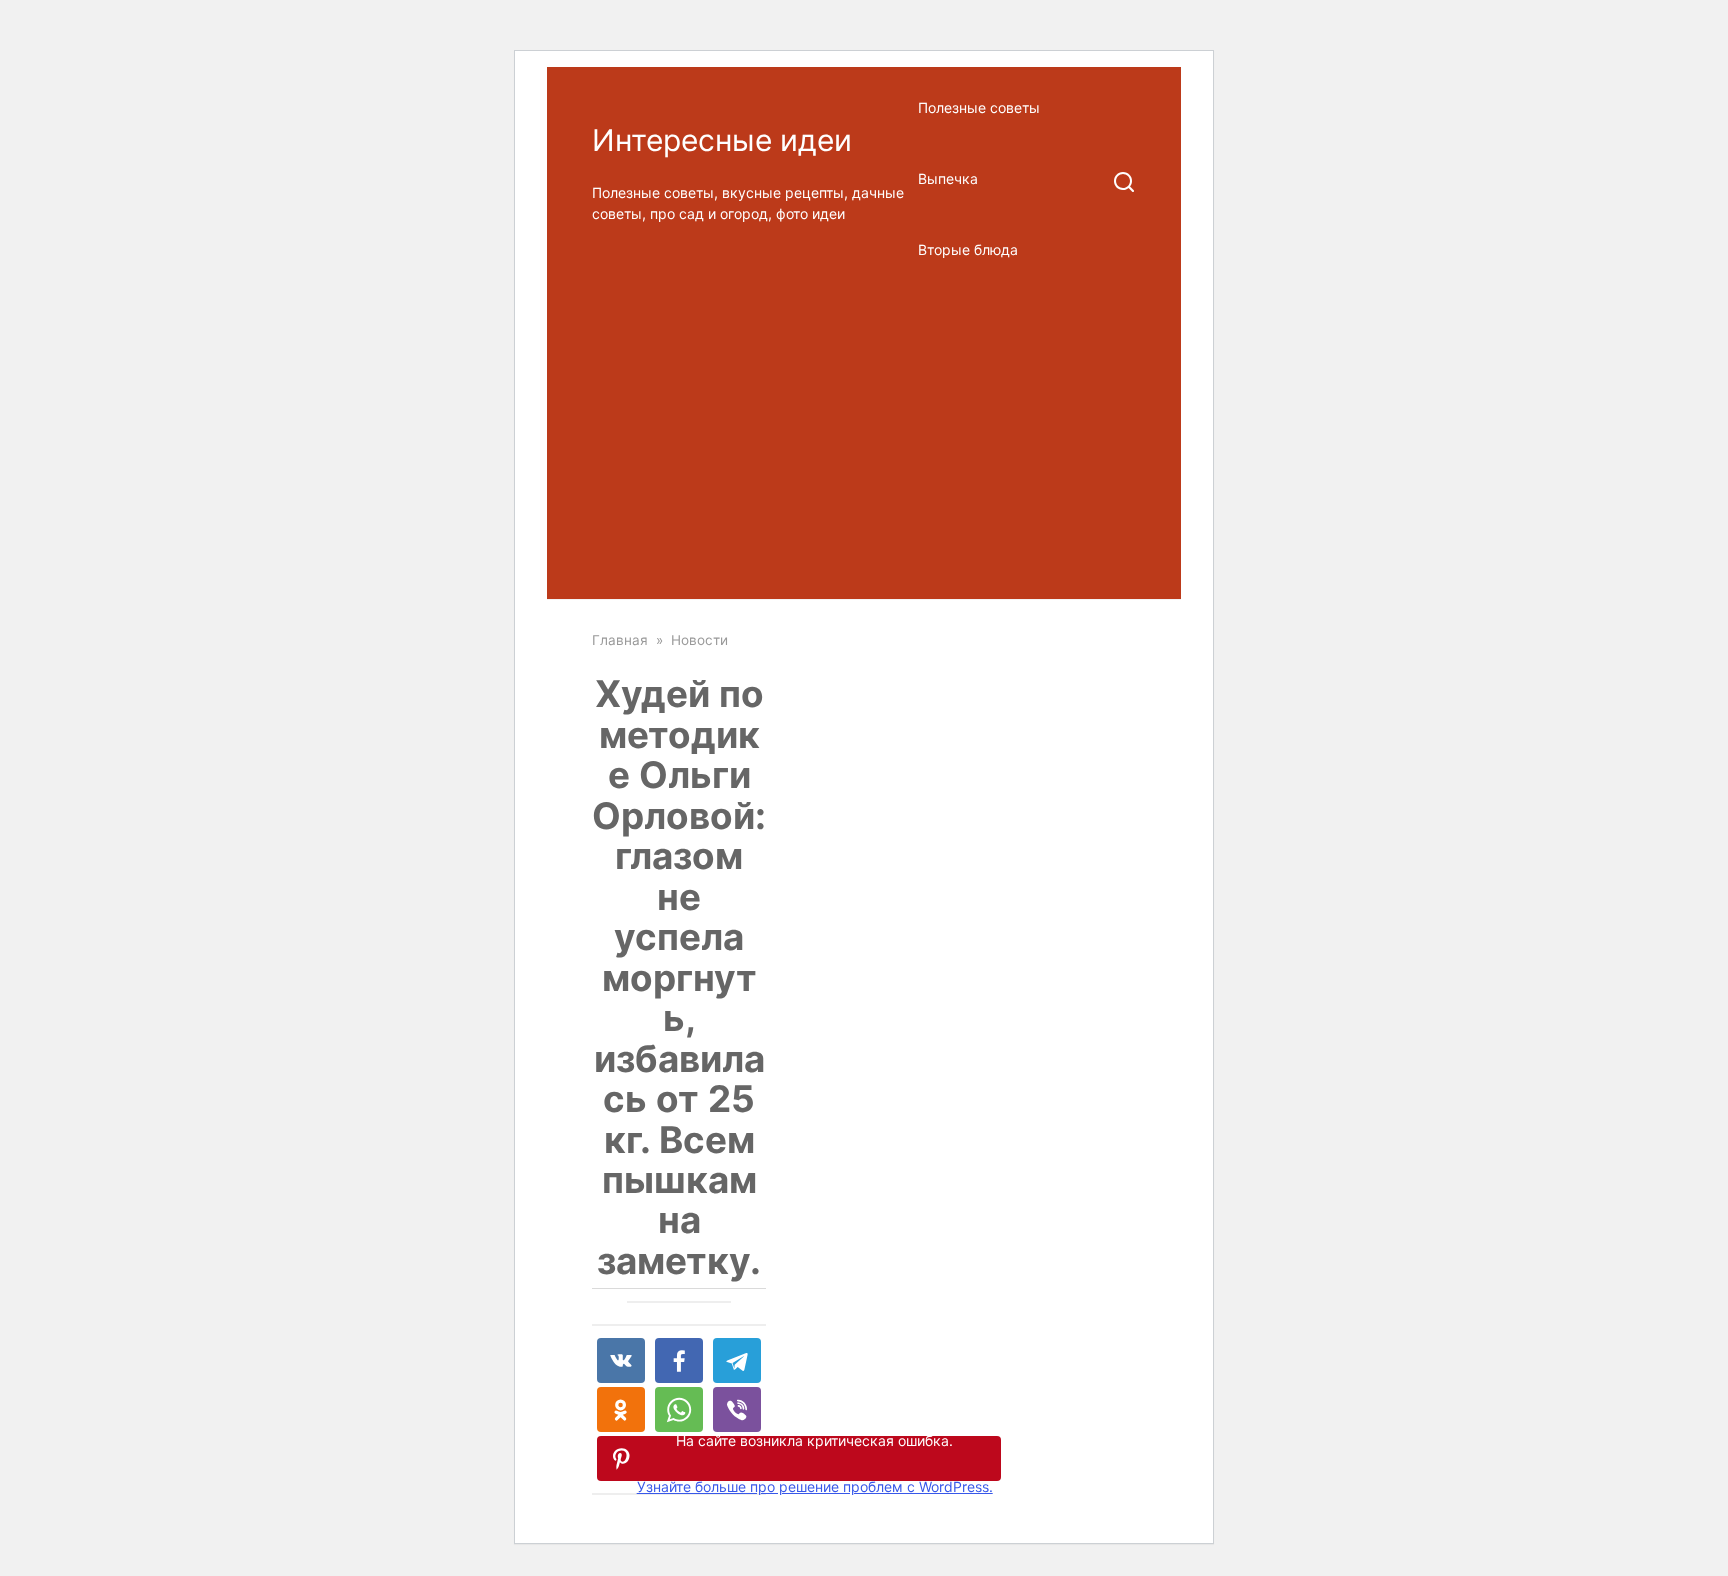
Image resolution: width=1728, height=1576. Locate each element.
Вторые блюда (968, 249)
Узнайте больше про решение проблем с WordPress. (815, 1486)
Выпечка (948, 178)
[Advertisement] (864, 440)
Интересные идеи (722, 140)
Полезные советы (979, 107)
